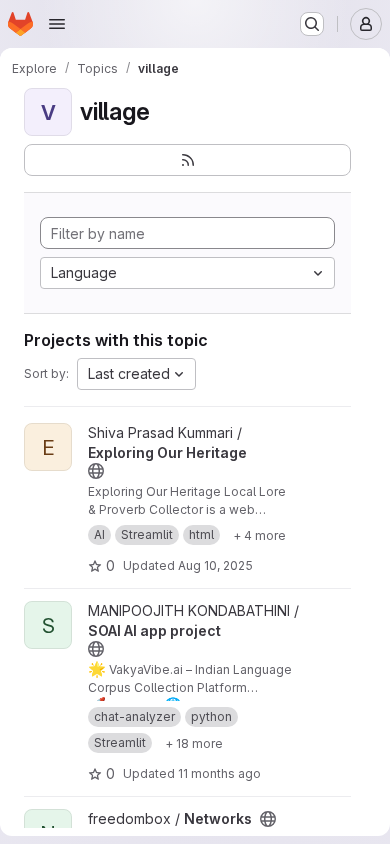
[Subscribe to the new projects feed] (187, 160)
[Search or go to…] (312, 24)
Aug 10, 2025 (215, 565)
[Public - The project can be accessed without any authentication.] (96, 471)
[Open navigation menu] (57, 24)
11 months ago (219, 773)
